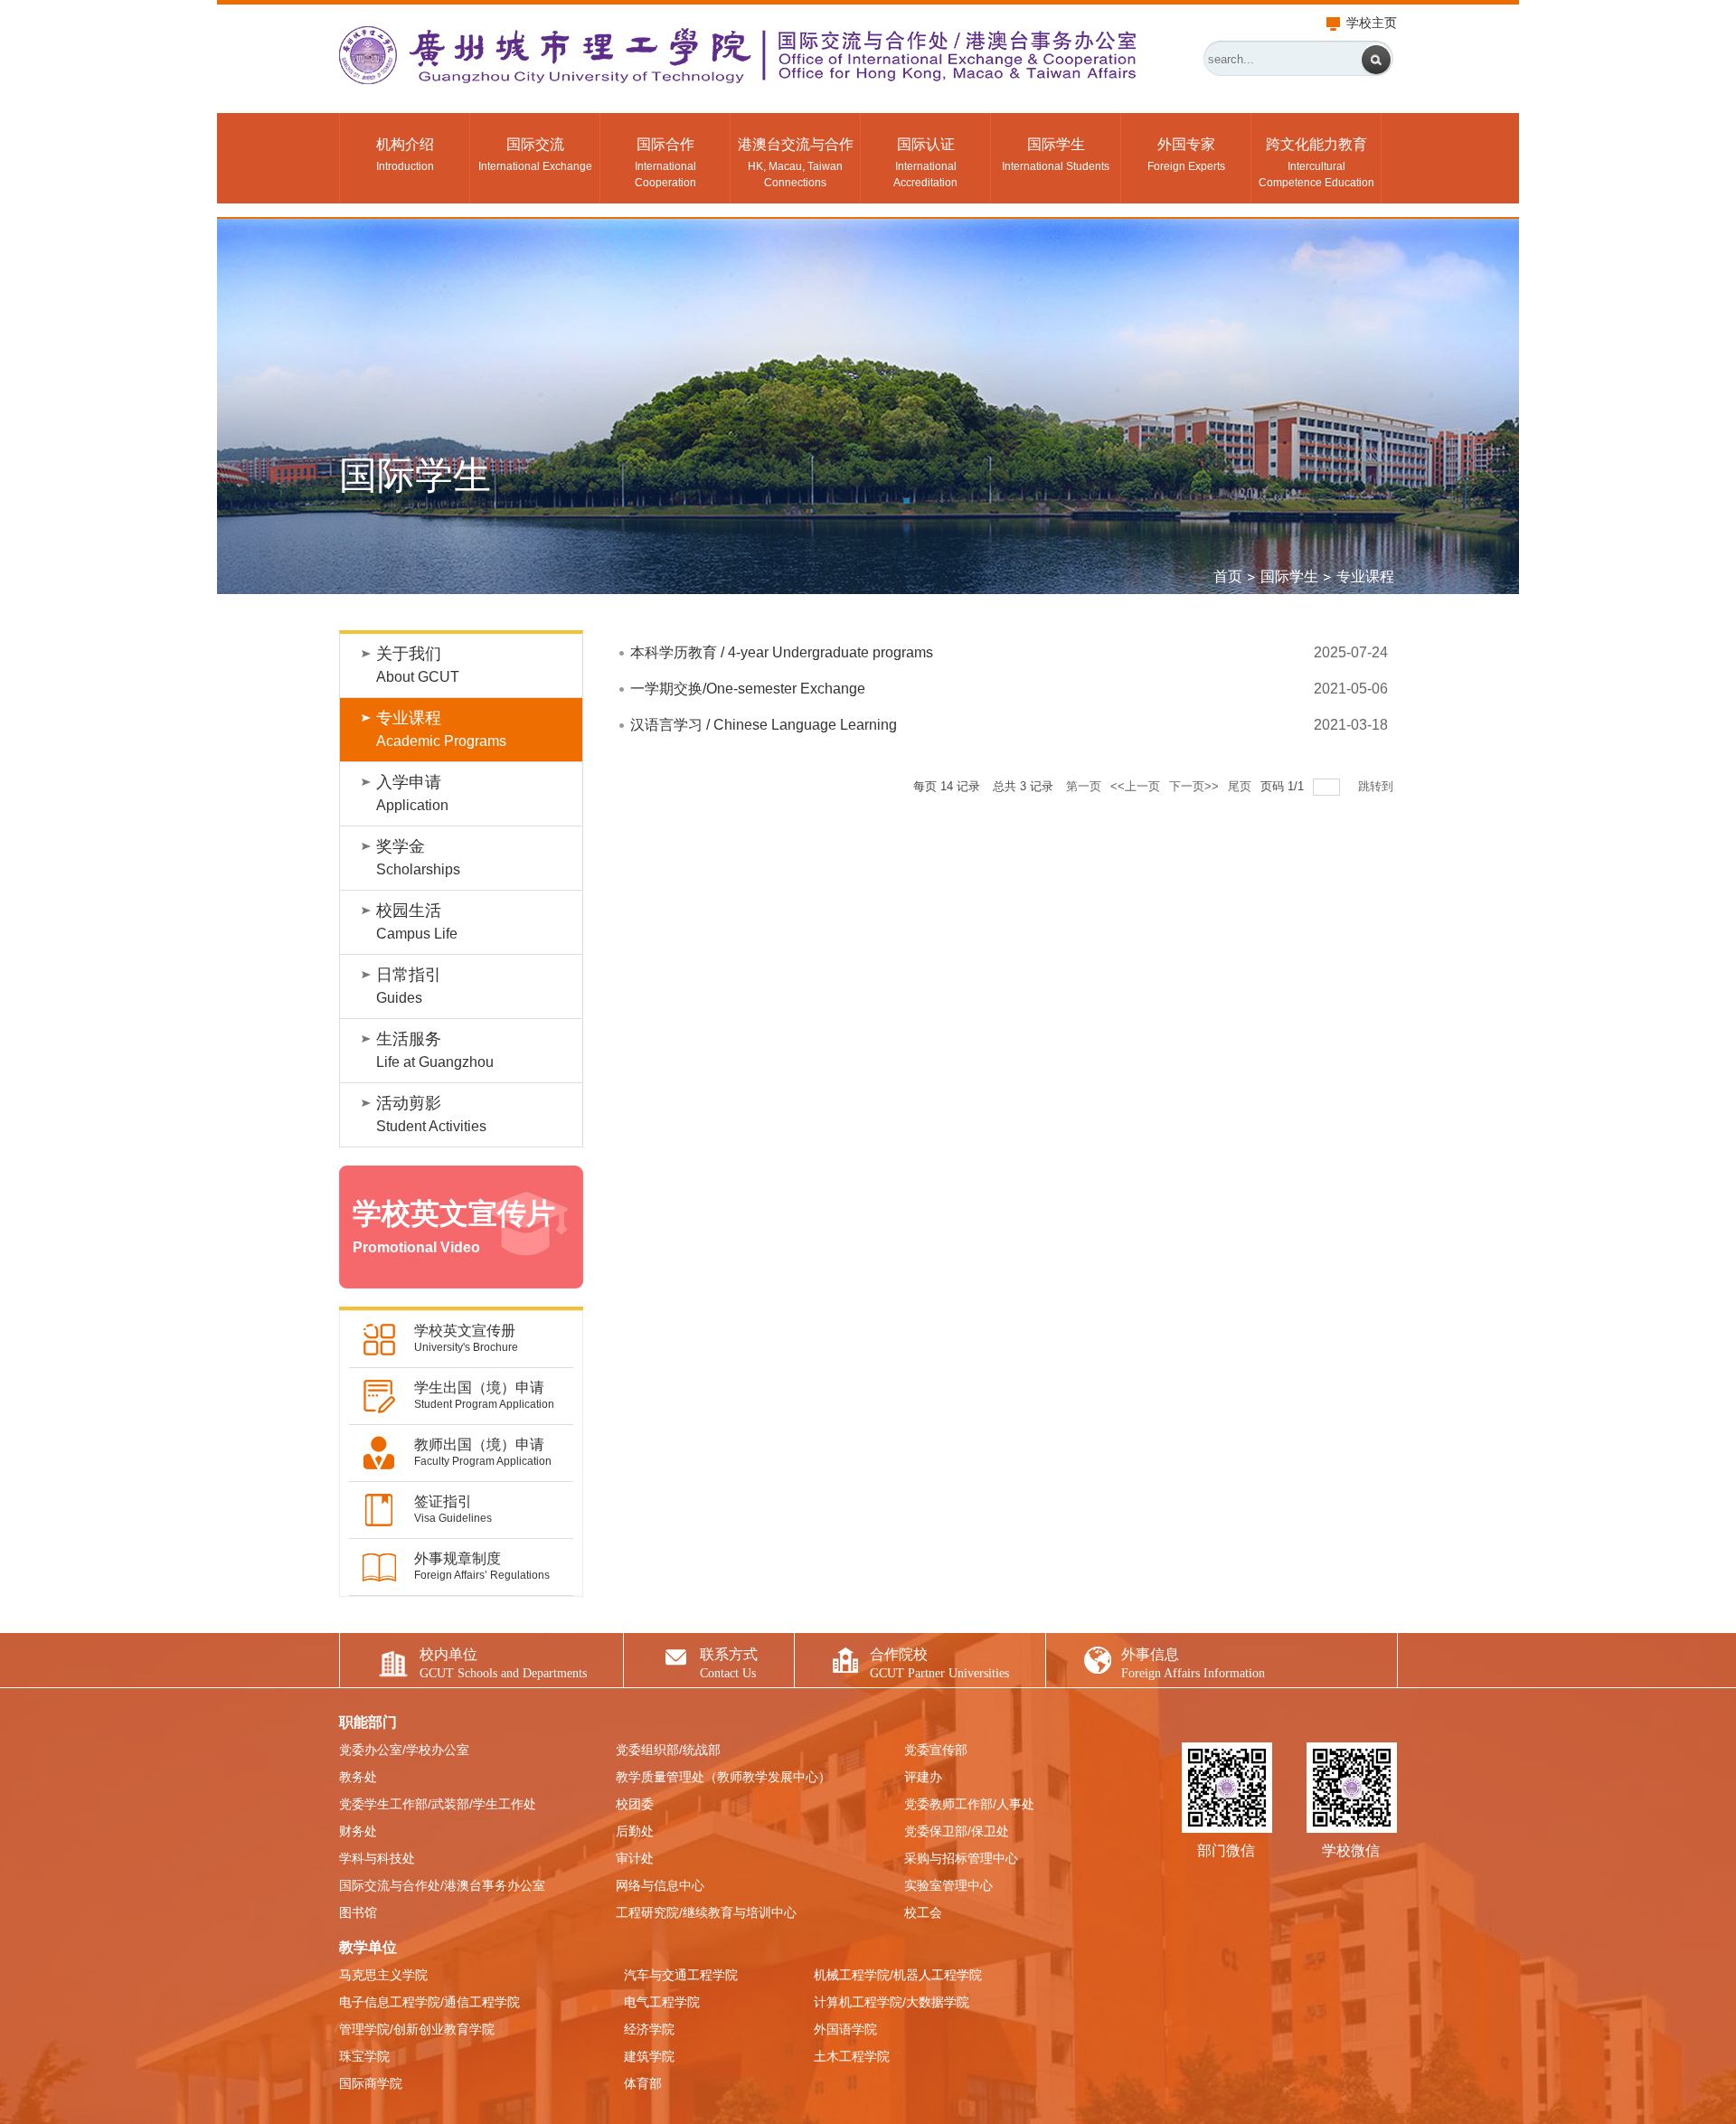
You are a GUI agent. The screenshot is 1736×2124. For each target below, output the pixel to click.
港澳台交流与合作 (796, 163)
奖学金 (418, 857)
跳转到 (1377, 786)
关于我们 (418, 665)
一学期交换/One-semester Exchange (748, 689)
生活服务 (435, 1050)
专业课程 (441, 729)
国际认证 (925, 163)
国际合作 (665, 163)
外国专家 (1186, 155)
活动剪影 (431, 1114)
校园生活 (417, 921)
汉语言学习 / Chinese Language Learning (764, 725)
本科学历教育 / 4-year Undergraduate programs (782, 652)
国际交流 (535, 155)
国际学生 (1056, 155)
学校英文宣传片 (454, 1226)
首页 (1228, 576)
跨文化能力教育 (1316, 163)
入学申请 (412, 793)
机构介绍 (405, 155)
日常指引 (409, 986)
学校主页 (1372, 23)
